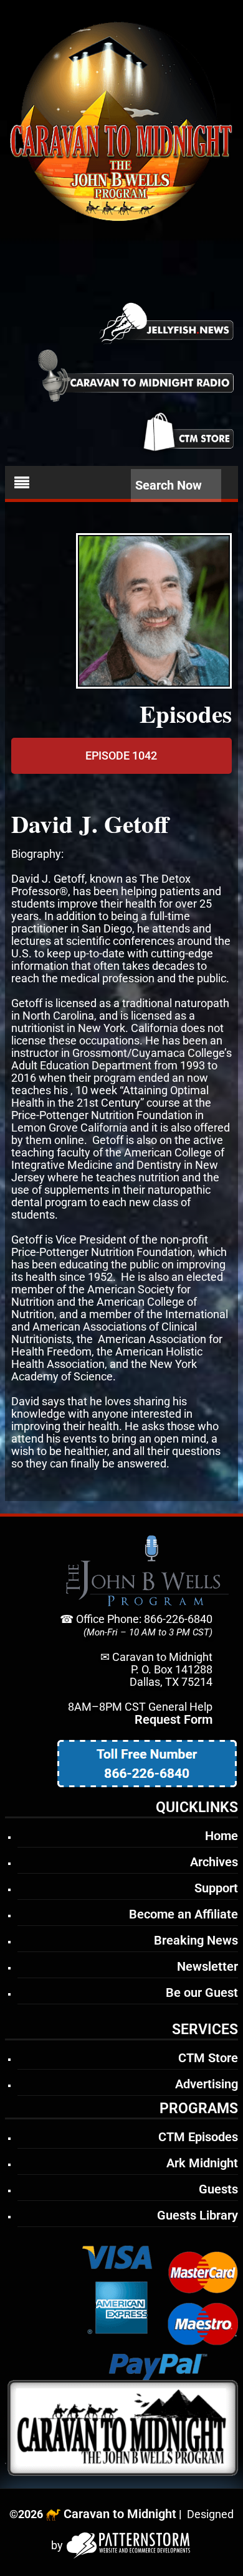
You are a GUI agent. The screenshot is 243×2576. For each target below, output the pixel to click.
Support (216, 1888)
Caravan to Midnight (120, 2514)
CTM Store (208, 2058)
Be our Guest (202, 1992)
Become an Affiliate (183, 1914)
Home (222, 1836)
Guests (218, 2189)
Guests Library (198, 2215)
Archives (214, 1862)
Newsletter (207, 1966)
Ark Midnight (202, 2163)
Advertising (207, 2084)
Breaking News (196, 1940)
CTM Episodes (198, 2137)
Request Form (174, 1719)
